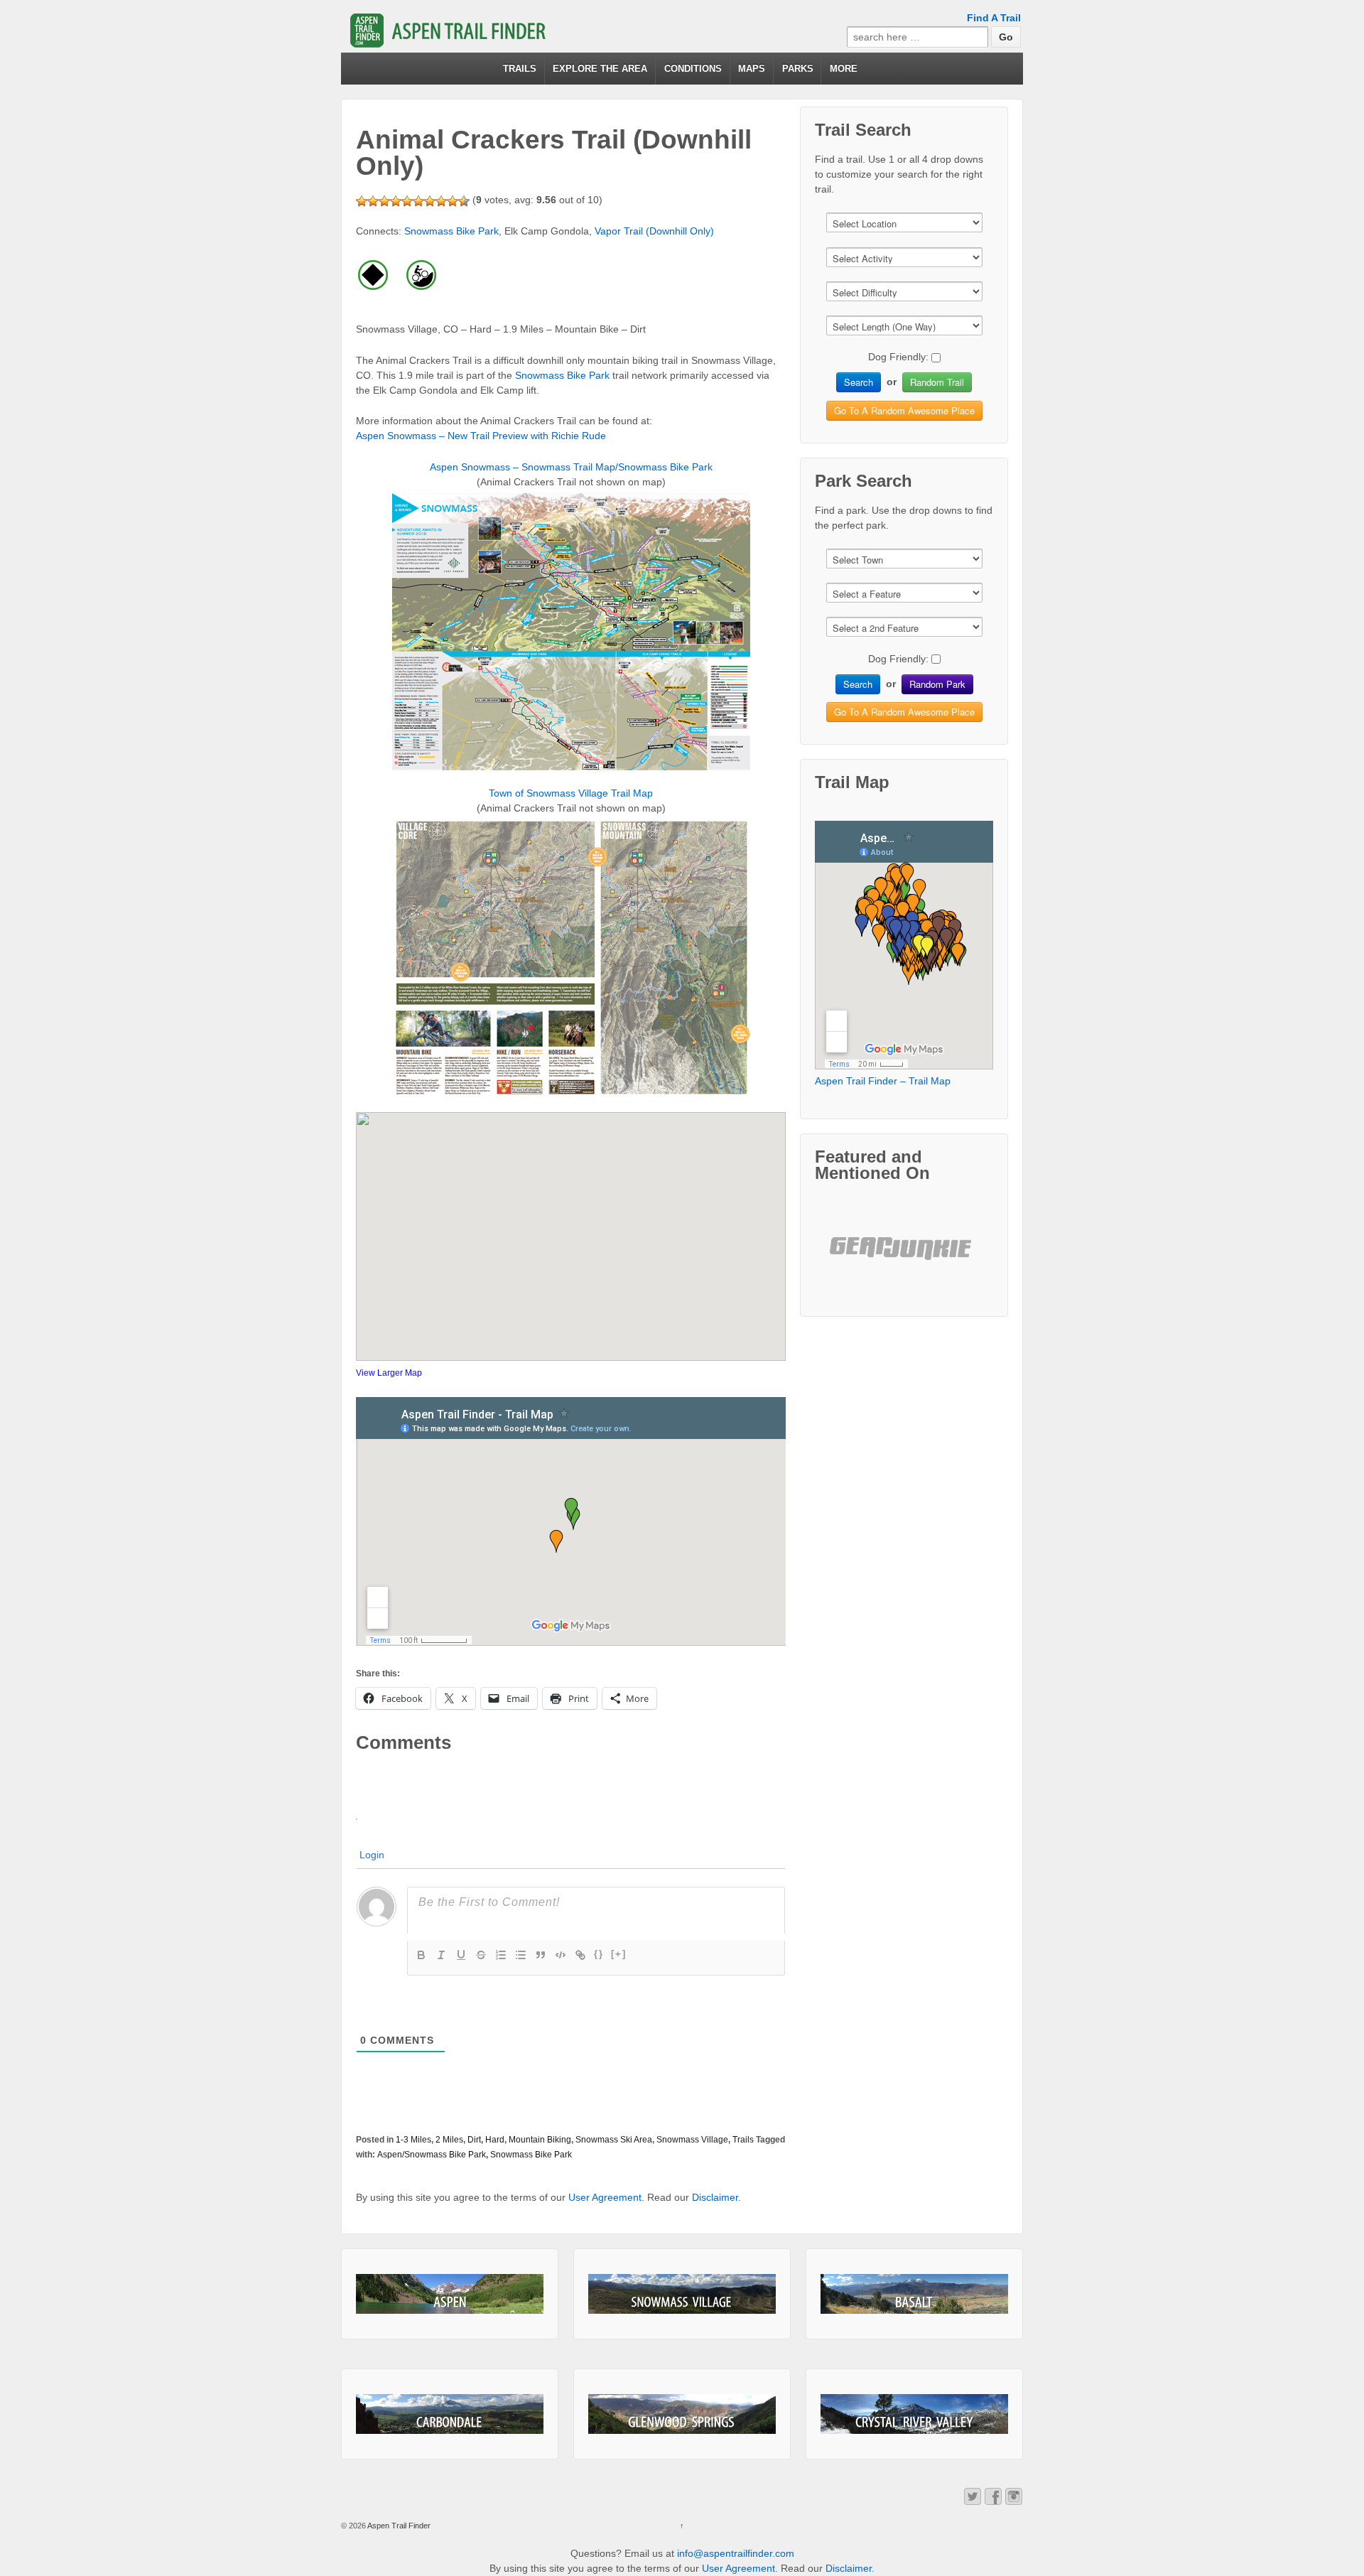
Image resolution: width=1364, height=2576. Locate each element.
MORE (844, 69)
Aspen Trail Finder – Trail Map (883, 1081)
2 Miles (449, 2140)
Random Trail (937, 382)
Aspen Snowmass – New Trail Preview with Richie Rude (481, 436)
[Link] (580, 1955)
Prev (852, 1260)
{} (599, 1954)
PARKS (798, 69)
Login (372, 1855)
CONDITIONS (693, 69)
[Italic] (441, 1955)
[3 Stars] (384, 201)
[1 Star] (362, 201)
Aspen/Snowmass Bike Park (432, 2155)
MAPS (752, 69)
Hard (495, 2140)
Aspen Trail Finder (398, 2526)
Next (957, 1260)
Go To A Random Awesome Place (904, 410)
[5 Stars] (407, 201)
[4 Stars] (396, 201)
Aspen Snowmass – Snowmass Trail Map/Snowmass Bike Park (571, 467)
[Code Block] (561, 1955)
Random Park (937, 684)
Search (859, 382)
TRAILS (520, 69)
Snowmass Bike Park (451, 231)
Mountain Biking (540, 2140)
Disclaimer (715, 2197)
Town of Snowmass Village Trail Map (571, 793)
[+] (619, 1954)
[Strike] (481, 1955)
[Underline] (461, 1955)
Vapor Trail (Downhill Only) (654, 231)
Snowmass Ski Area (614, 2140)
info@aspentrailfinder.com (736, 2553)
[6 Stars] (418, 201)
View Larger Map (389, 1373)
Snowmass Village (692, 2140)
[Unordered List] (521, 1955)
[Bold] (421, 1955)
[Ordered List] (501, 1955)
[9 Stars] (453, 201)
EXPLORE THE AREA (600, 69)
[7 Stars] (430, 201)
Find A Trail (994, 18)
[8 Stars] (441, 201)
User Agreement (605, 2197)
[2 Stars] (373, 201)
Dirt (474, 2140)
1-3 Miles (413, 2140)
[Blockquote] (541, 1955)
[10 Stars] (464, 201)
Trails (743, 2140)
